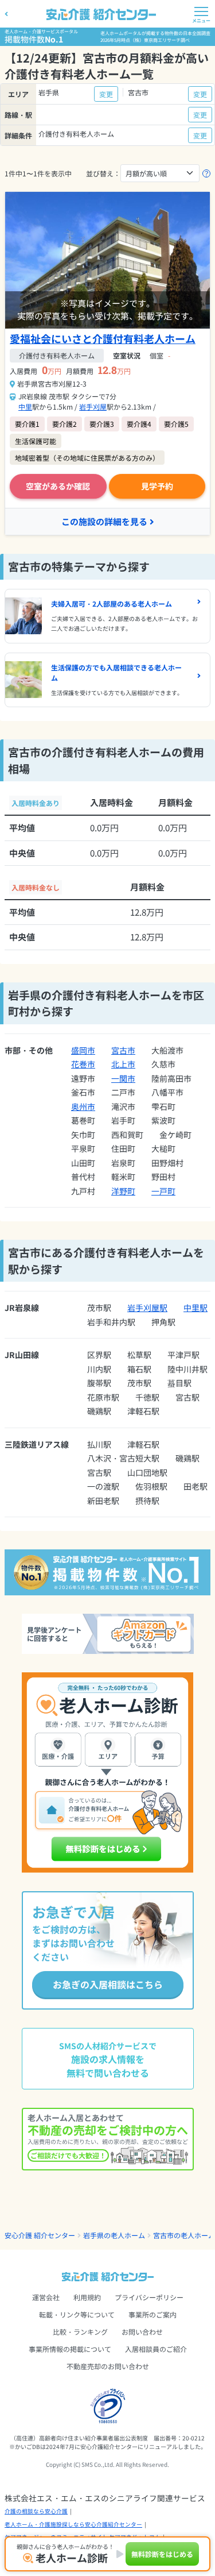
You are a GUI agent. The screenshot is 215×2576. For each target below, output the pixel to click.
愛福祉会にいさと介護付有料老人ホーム (103, 338)
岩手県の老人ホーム (114, 2235)
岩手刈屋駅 (147, 1308)
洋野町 (123, 1191)
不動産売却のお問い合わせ (108, 2366)
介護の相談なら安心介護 (36, 2511)
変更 (106, 94)
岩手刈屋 (93, 406)
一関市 (123, 1078)
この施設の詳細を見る (104, 521)
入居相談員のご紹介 (156, 2349)
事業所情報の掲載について (70, 2349)
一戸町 (163, 1191)
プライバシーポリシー (149, 2297)
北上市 (123, 1064)
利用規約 (87, 2297)
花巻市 (83, 1064)
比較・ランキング (80, 2332)
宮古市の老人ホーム (184, 2235)
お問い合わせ (142, 2332)
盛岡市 (83, 1050)
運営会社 (46, 2297)
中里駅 (196, 1308)
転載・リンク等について (77, 2314)
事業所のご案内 (153, 2314)
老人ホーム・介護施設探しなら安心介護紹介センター (73, 2524)
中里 (25, 406)
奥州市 (83, 1106)
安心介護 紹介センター (40, 2235)
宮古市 (123, 1050)
